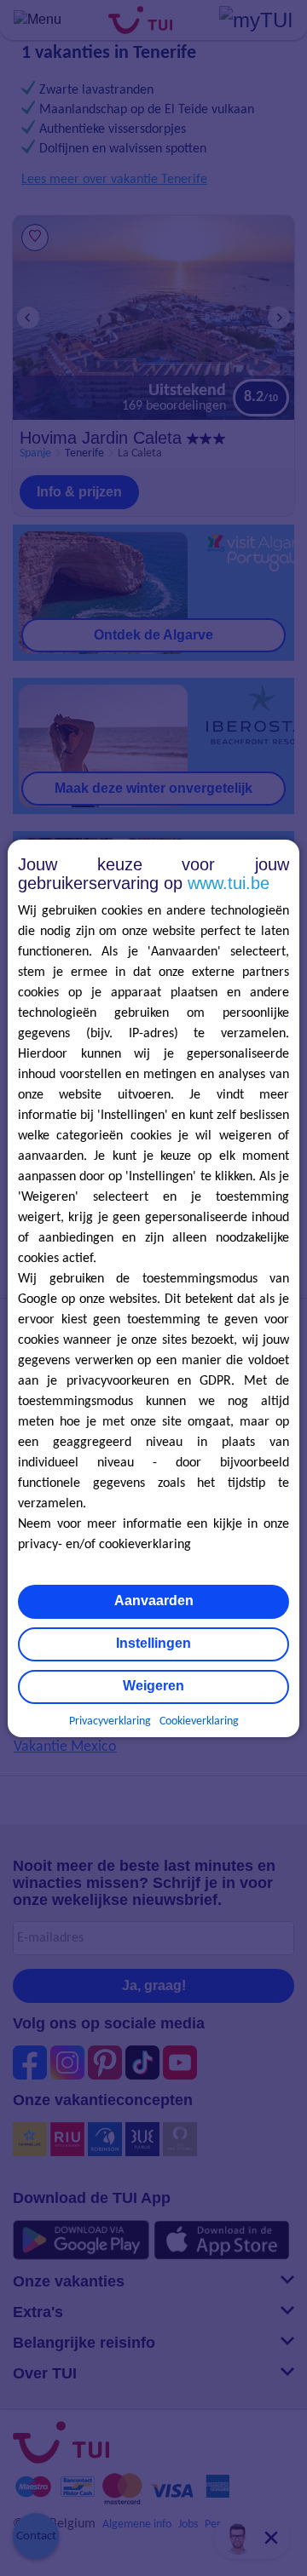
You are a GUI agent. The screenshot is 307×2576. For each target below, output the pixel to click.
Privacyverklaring (110, 1721)
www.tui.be (229, 883)
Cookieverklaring (199, 1721)
